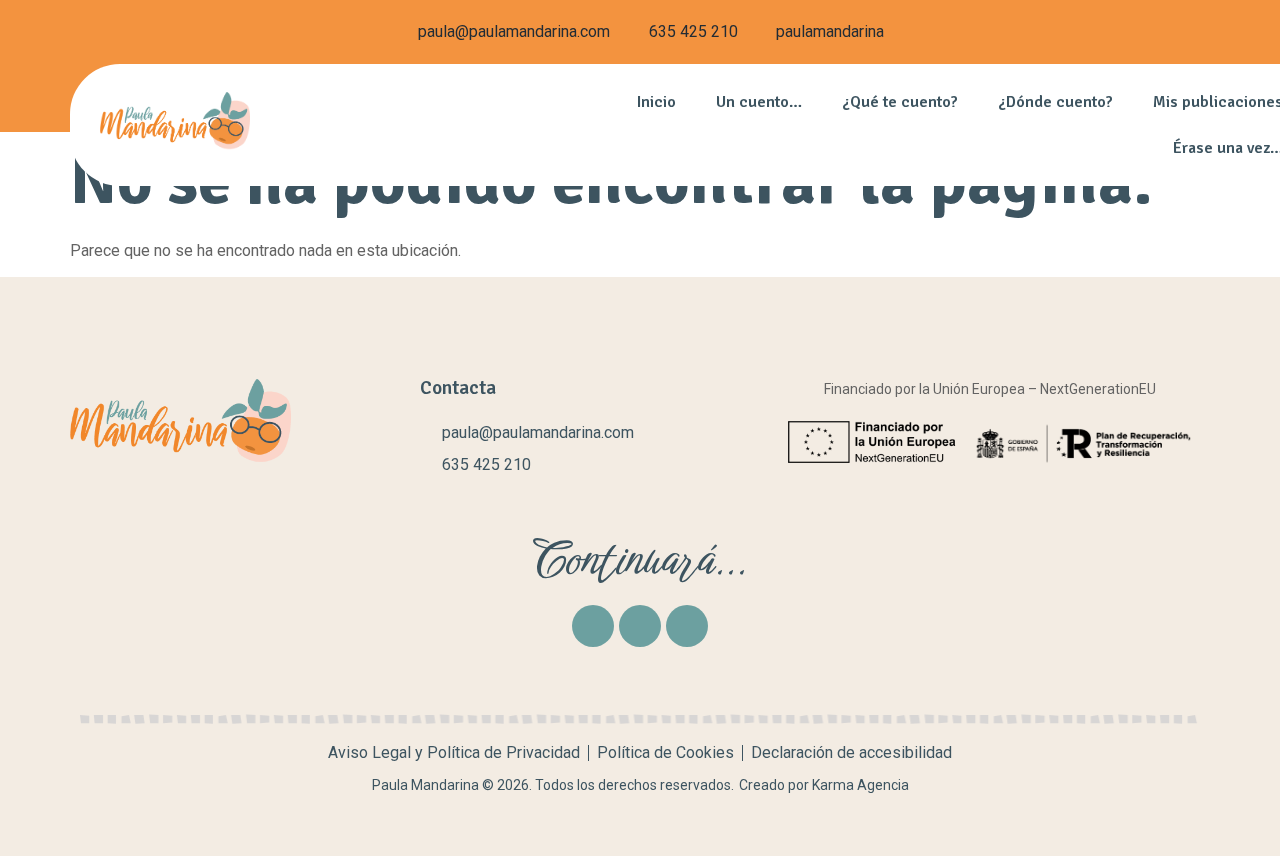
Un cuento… (759, 102)
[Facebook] (593, 626)
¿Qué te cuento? (900, 102)
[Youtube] (687, 626)
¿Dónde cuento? (1055, 102)
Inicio (656, 102)
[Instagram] (640, 626)
